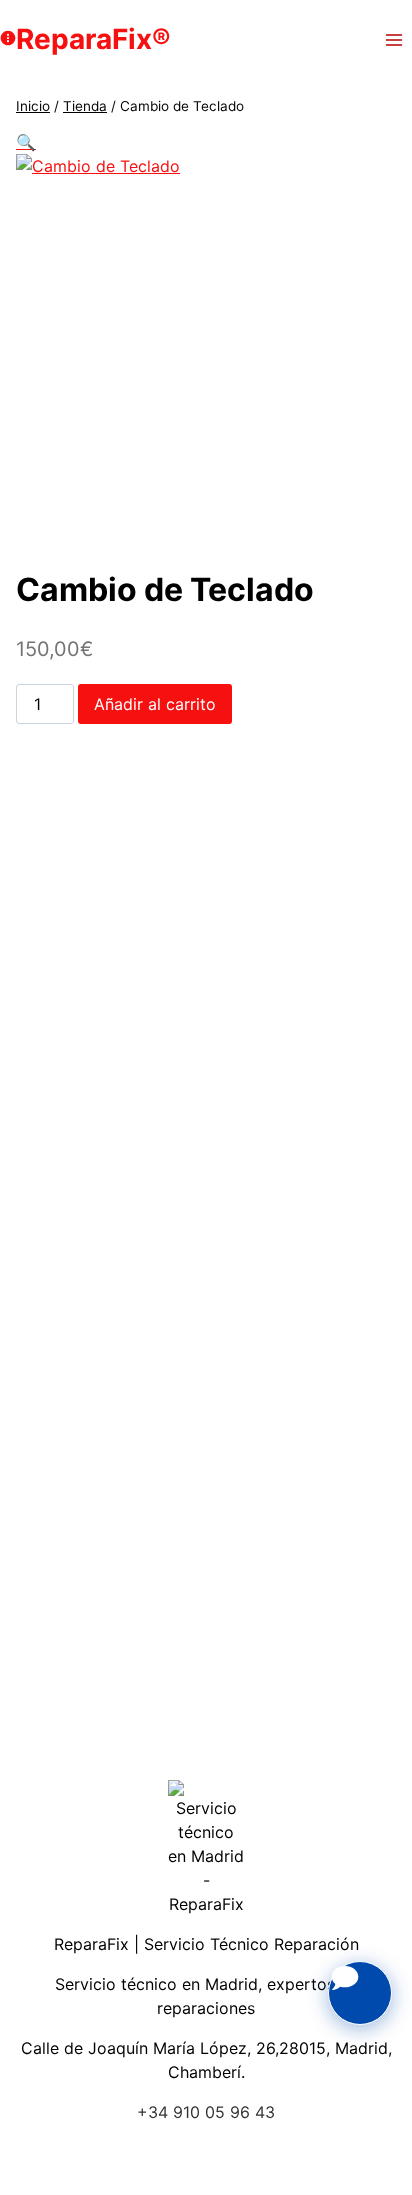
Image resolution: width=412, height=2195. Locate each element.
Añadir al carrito (155, 704)
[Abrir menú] (393, 39)
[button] (26, 142)
